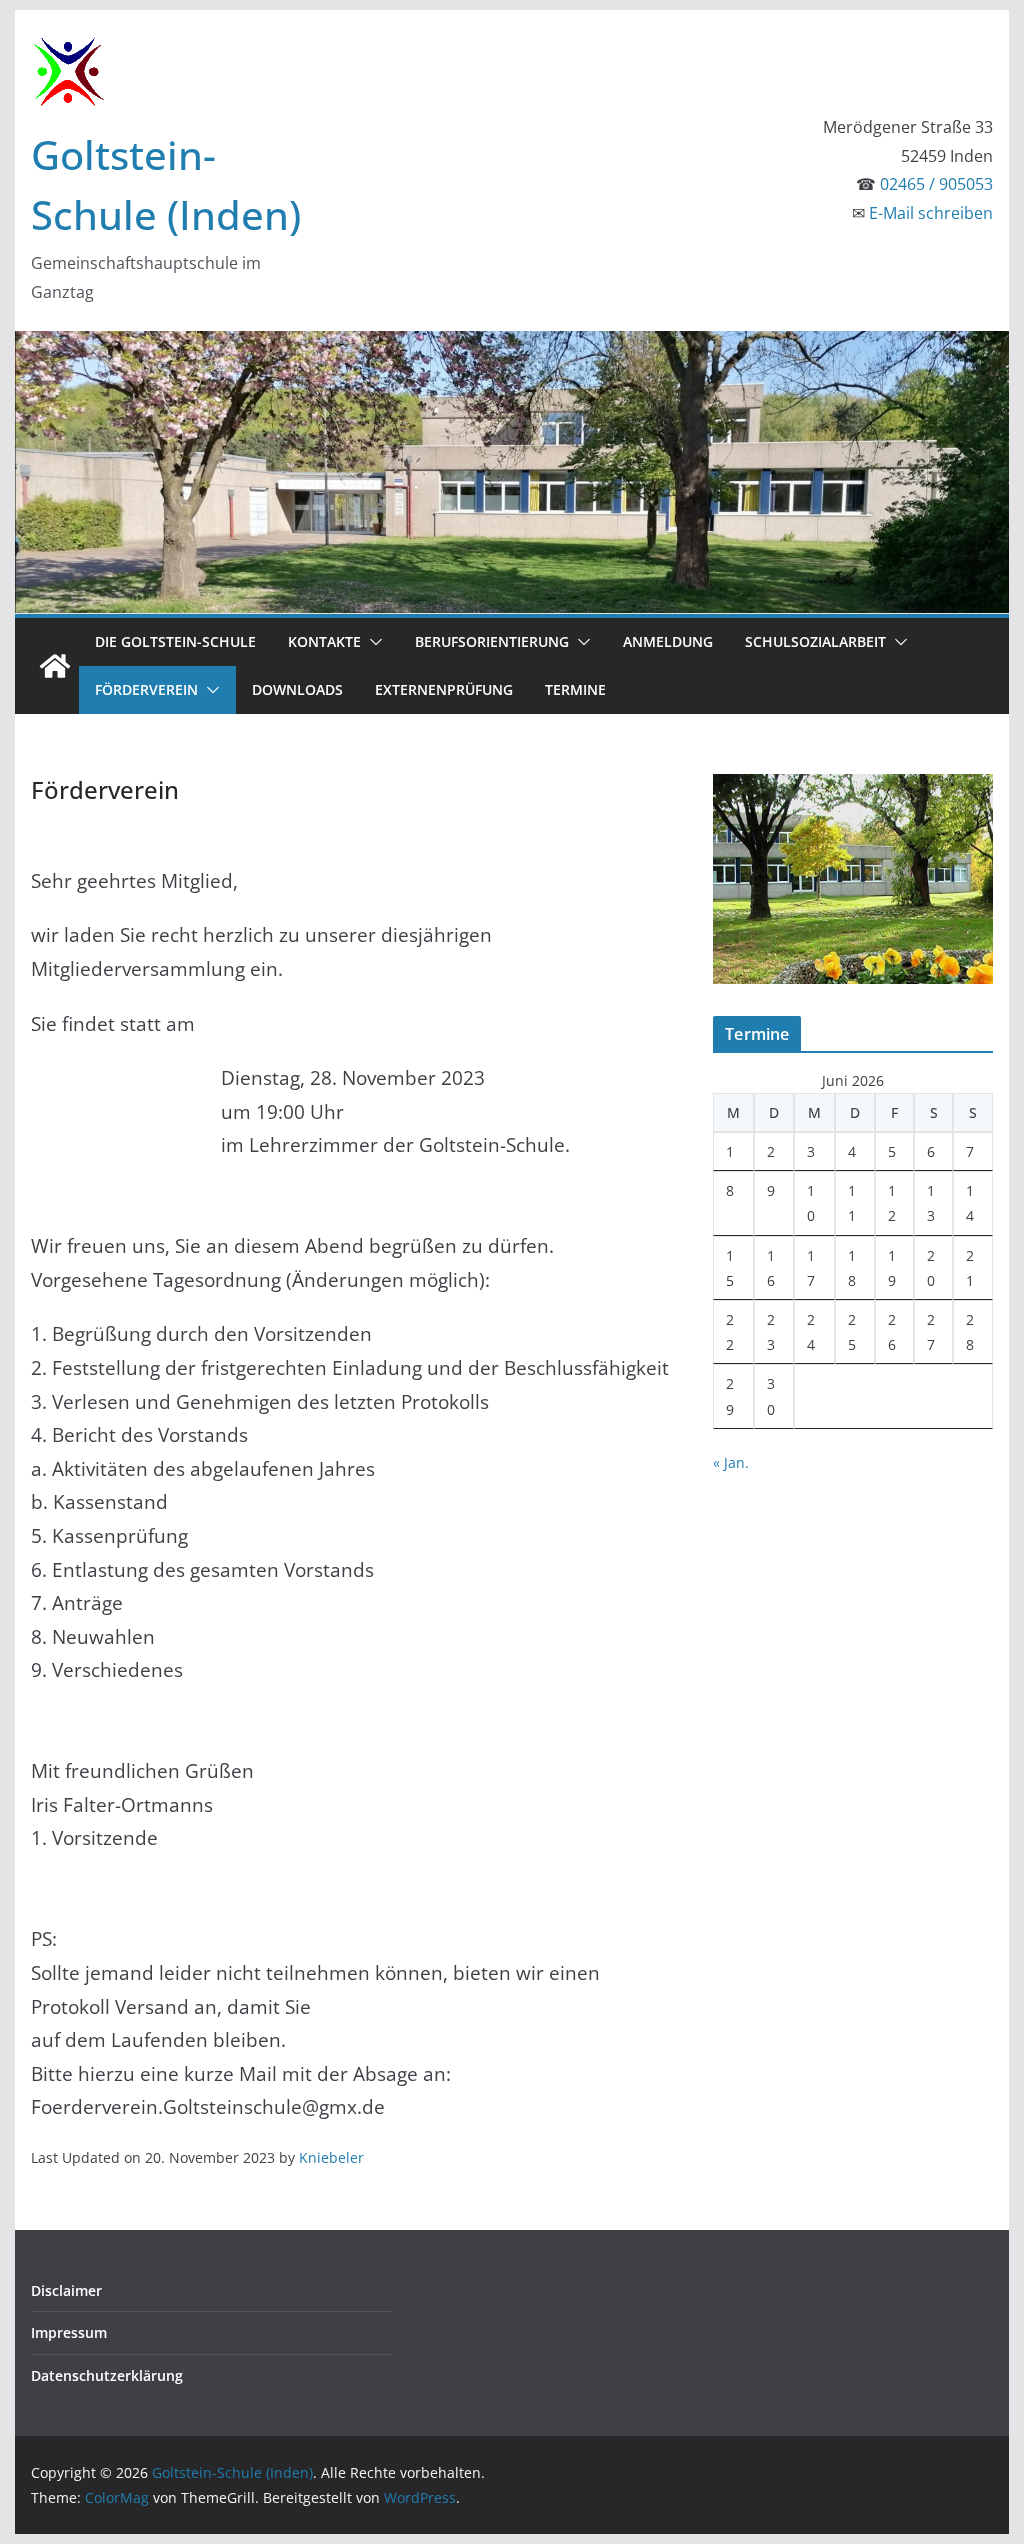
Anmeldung (668, 641)
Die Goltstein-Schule (175, 641)
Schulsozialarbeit (815, 641)
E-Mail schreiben (931, 213)
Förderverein (146, 689)
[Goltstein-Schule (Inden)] (55, 666)
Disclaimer (66, 2290)
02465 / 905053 (936, 184)
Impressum (69, 2332)
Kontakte (324, 641)
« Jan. (731, 1462)
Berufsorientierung (492, 641)
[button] (372, 642)
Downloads (297, 689)
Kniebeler (331, 2157)
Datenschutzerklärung (107, 2375)
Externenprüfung (444, 689)
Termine (575, 689)
